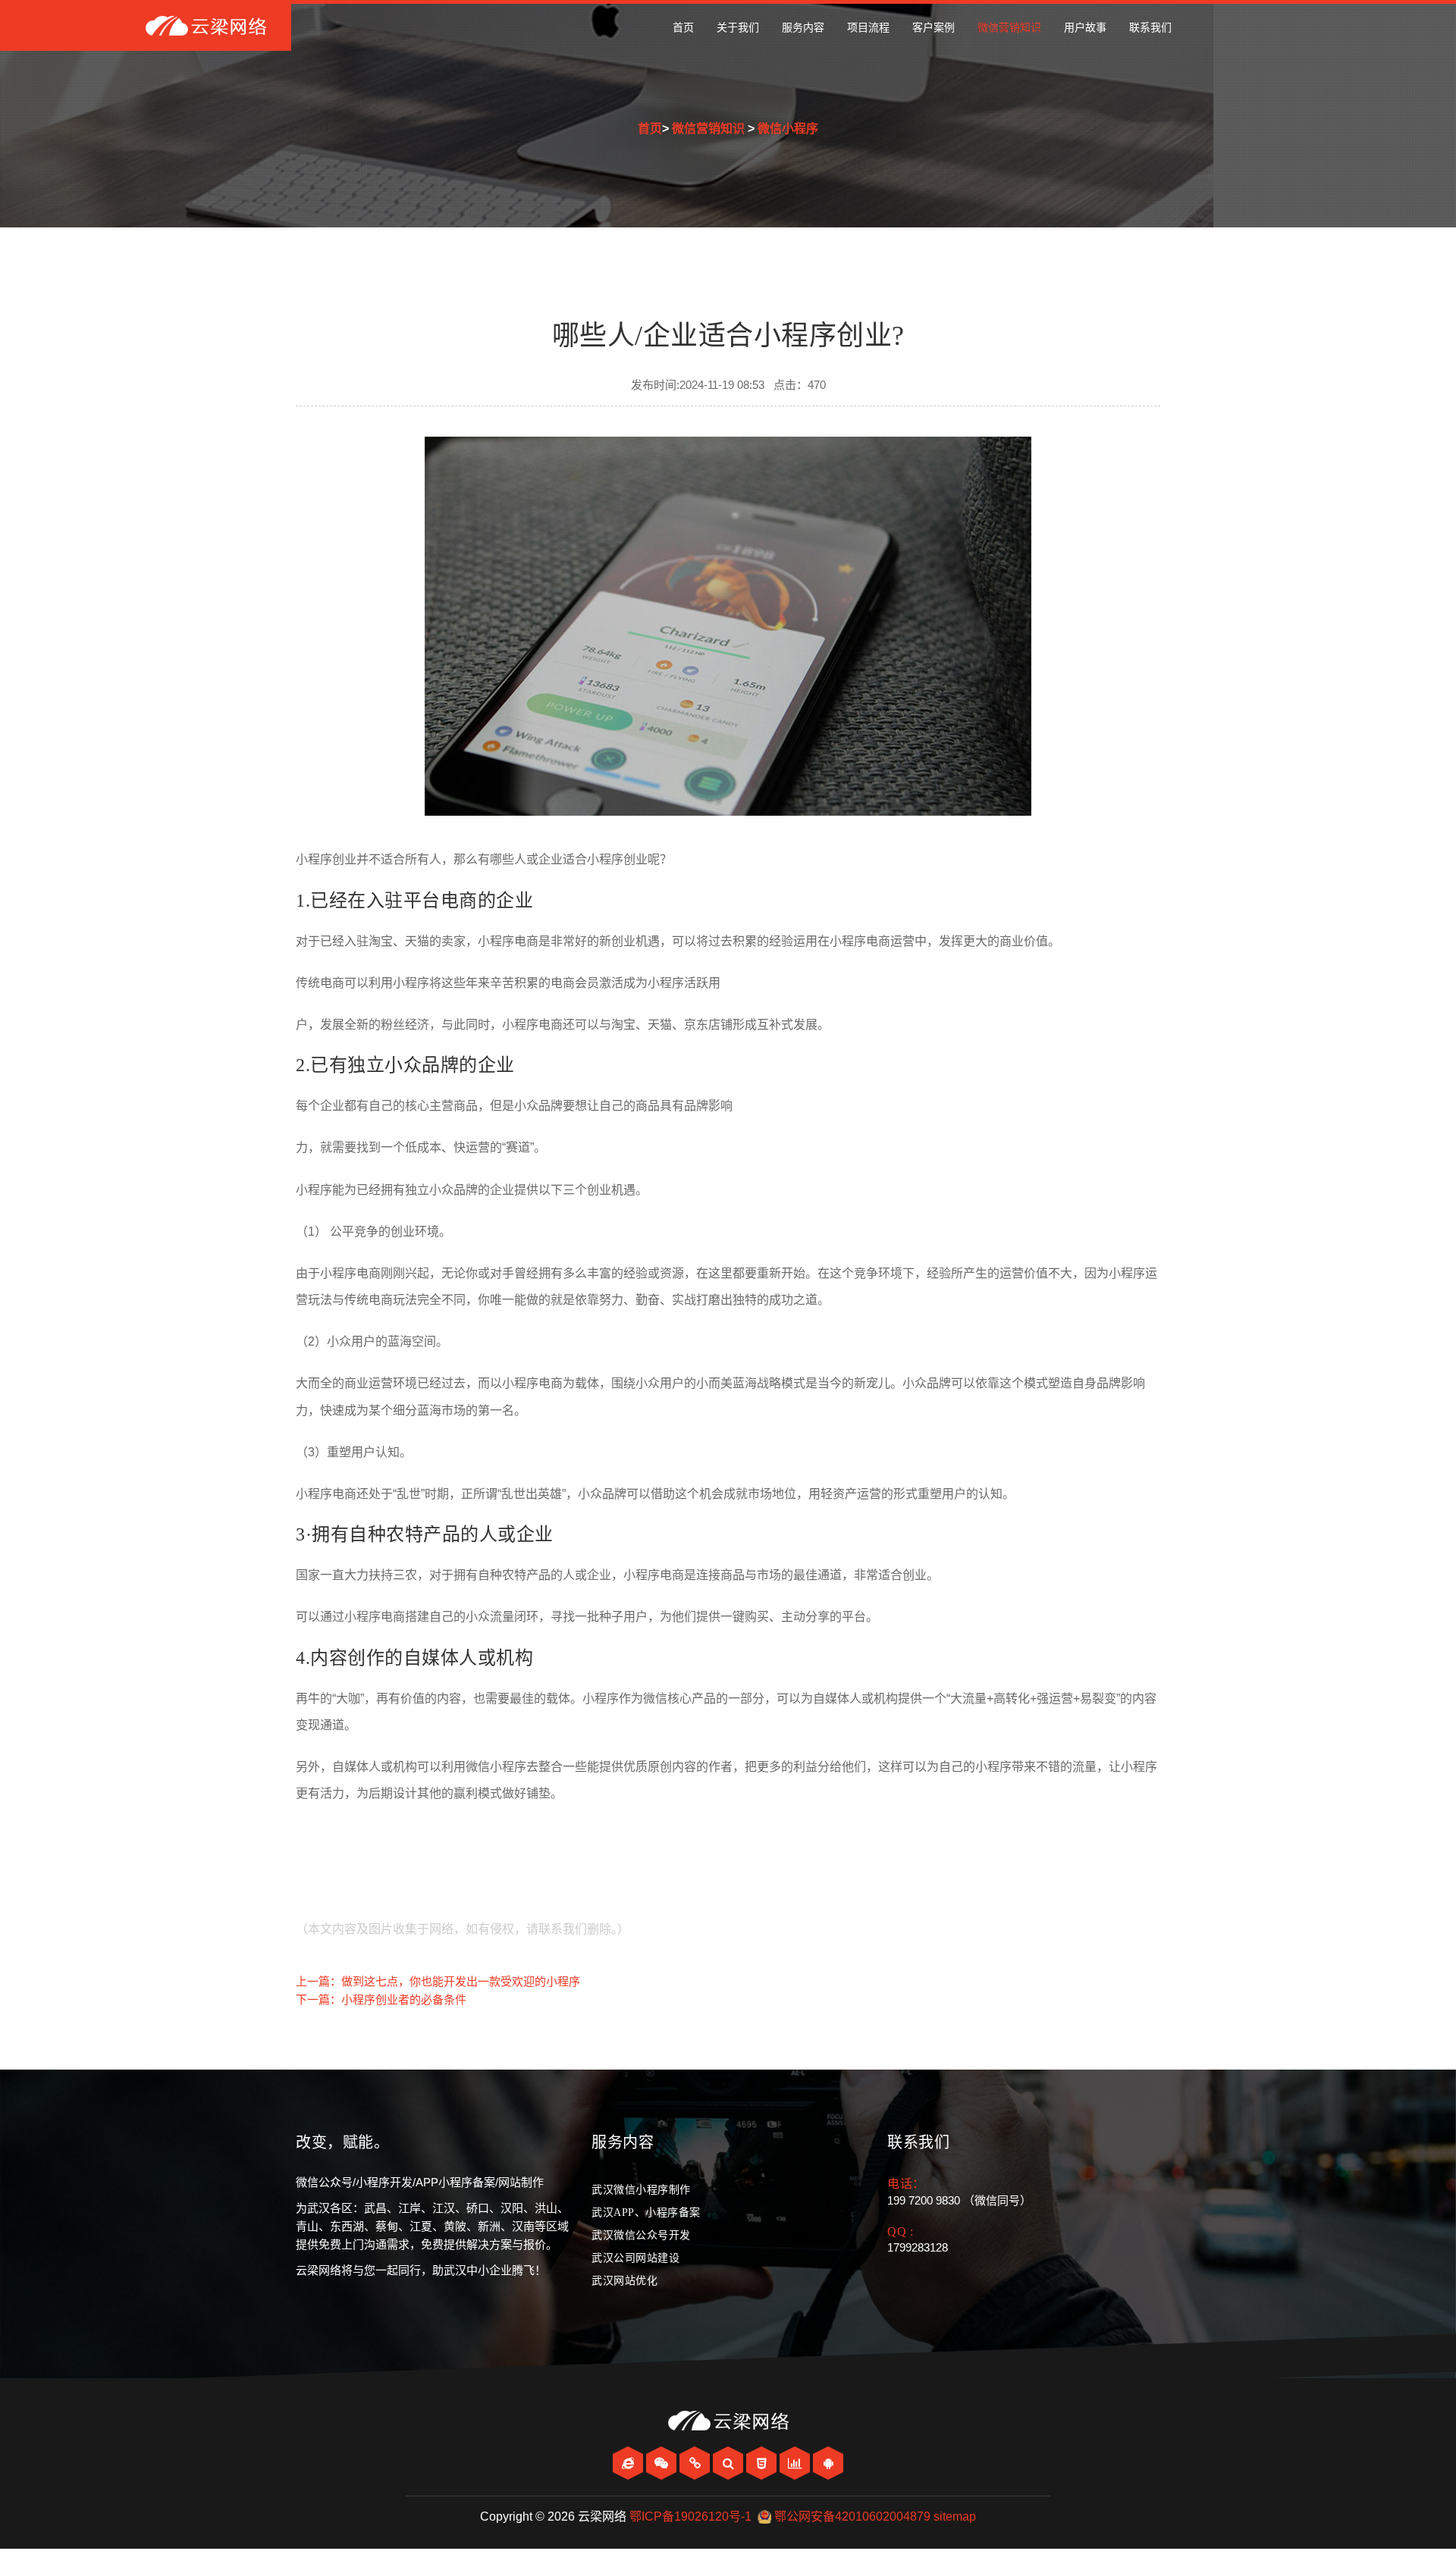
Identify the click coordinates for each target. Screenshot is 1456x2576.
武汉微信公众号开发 (641, 2235)
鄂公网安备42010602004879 (852, 2516)
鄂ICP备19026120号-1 (690, 2516)
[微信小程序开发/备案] (696, 2463)
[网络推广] (796, 2463)
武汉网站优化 (624, 2281)
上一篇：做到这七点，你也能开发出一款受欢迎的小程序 (438, 1981)
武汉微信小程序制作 (641, 2190)
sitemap (955, 2516)
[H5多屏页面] (763, 2463)
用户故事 (1085, 28)
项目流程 (868, 28)
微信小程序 (788, 128)
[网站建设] (629, 2463)
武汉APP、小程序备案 (646, 2212)
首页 (683, 28)
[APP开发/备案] (828, 2463)
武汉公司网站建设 (635, 2258)
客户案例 (934, 28)
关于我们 (738, 28)
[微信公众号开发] (663, 2463)
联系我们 (1150, 28)
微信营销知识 (1009, 28)
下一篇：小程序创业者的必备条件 (381, 1999)
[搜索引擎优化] (730, 2463)
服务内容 (803, 28)
